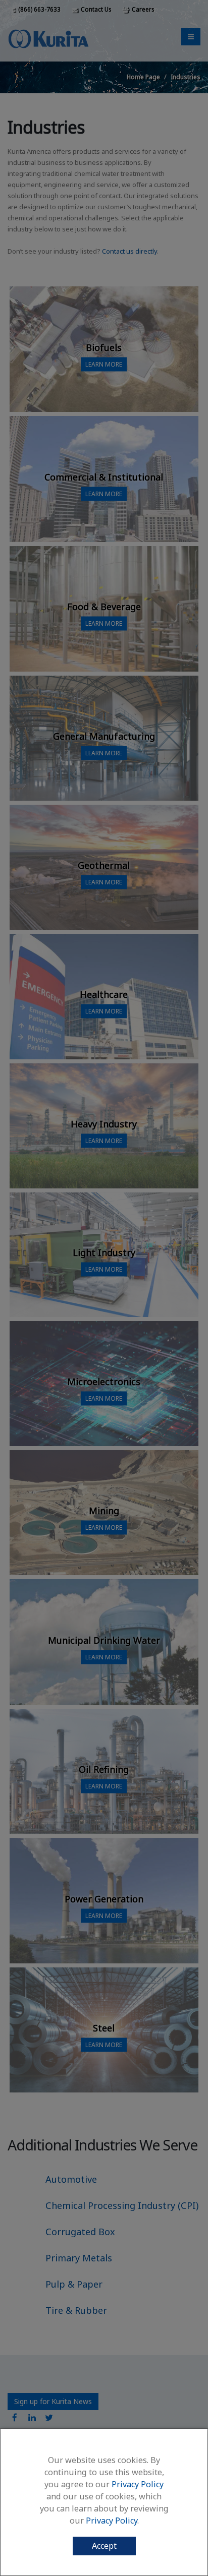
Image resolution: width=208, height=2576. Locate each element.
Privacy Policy (138, 2484)
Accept (104, 2546)
